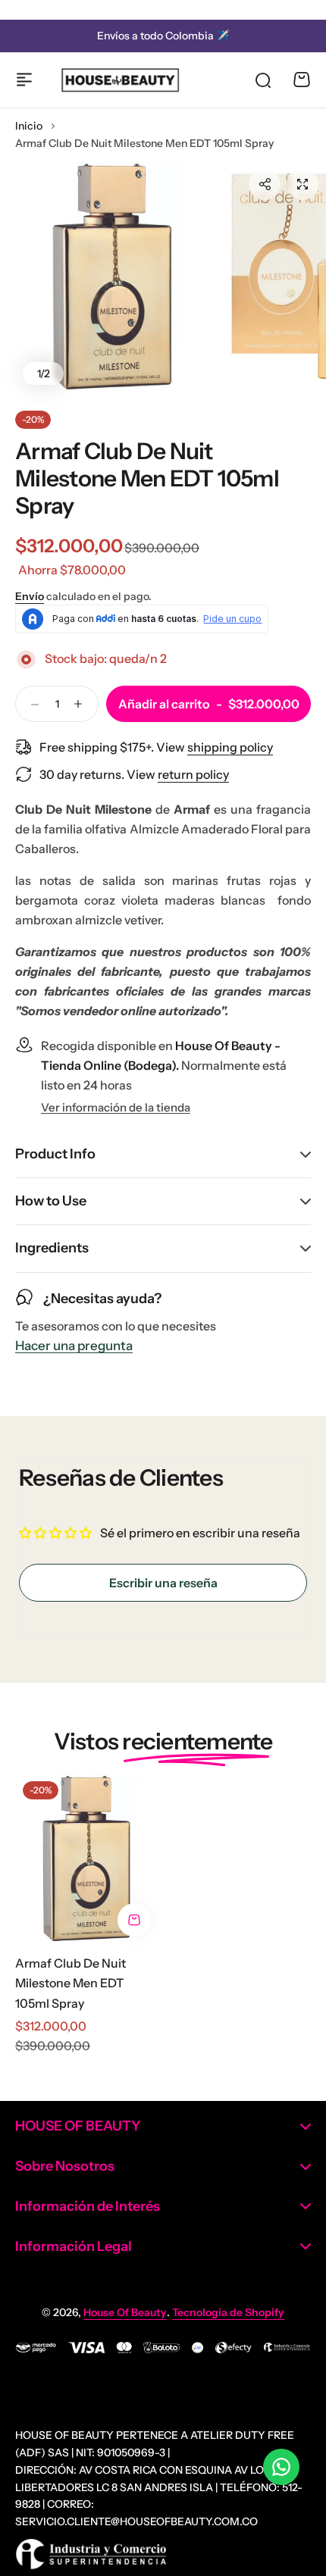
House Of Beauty (125, 2312)
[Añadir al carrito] (134, 1920)
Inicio (29, 126)
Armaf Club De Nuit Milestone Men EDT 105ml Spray (71, 1983)
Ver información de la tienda (116, 1108)
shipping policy (230, 747)
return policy (193, 774)
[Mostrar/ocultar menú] (24, 80)
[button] (265, 184)
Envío (30, 596)
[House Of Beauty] (120, 80)
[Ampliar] (113, 276)
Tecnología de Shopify (228, 2312)
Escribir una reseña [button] (163, 1583)
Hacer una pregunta (74, 1346)
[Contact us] (281, 2467)
